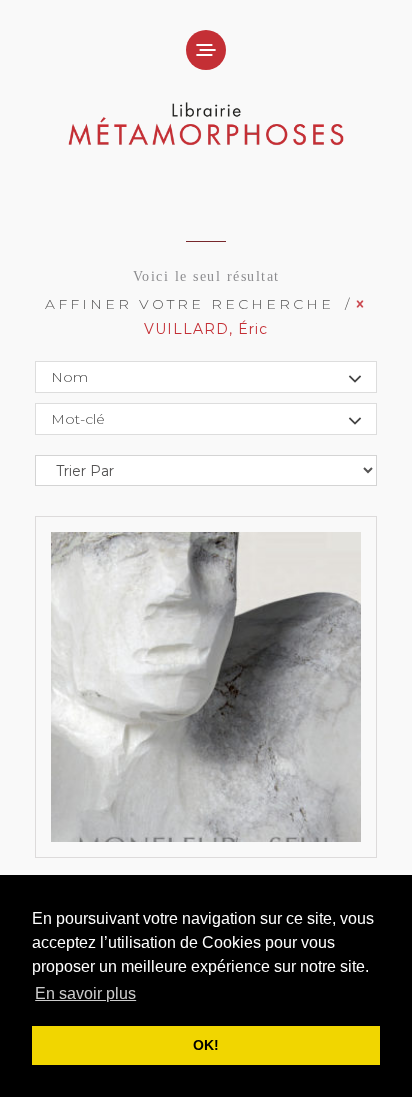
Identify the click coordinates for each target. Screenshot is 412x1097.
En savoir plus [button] (85, 993)
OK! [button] (206, 1045)
